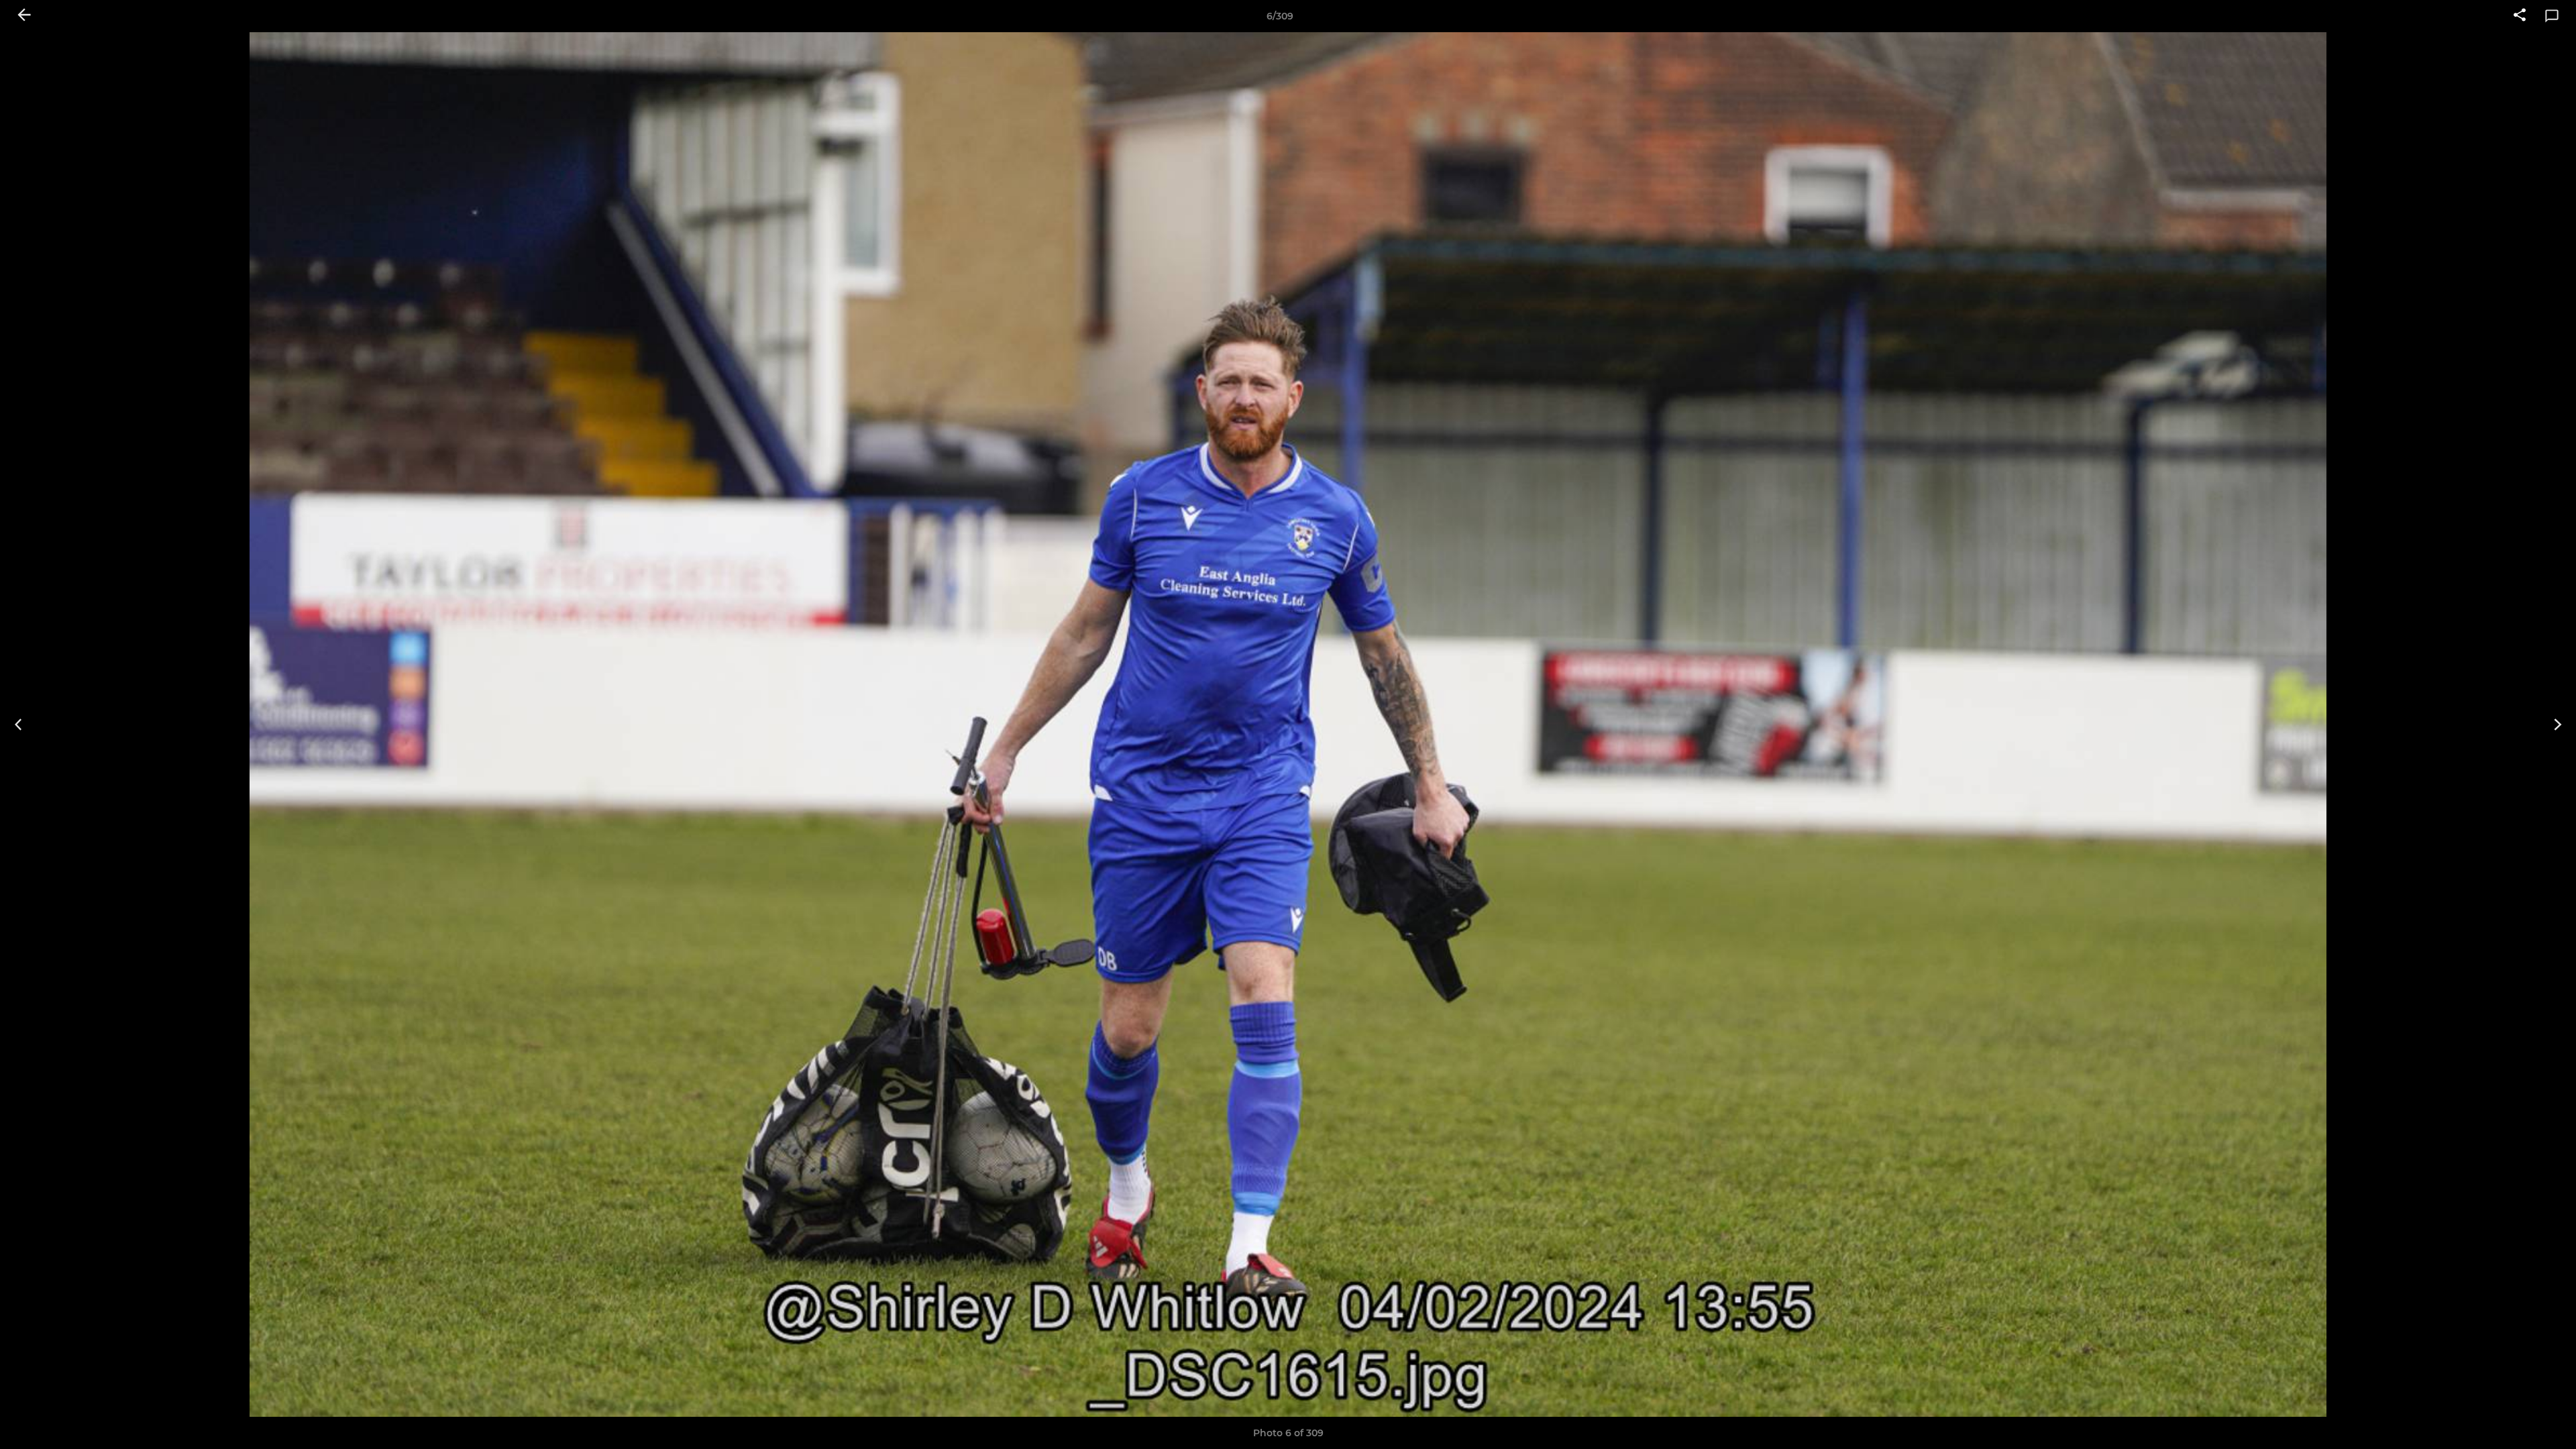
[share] (2520, 16)
